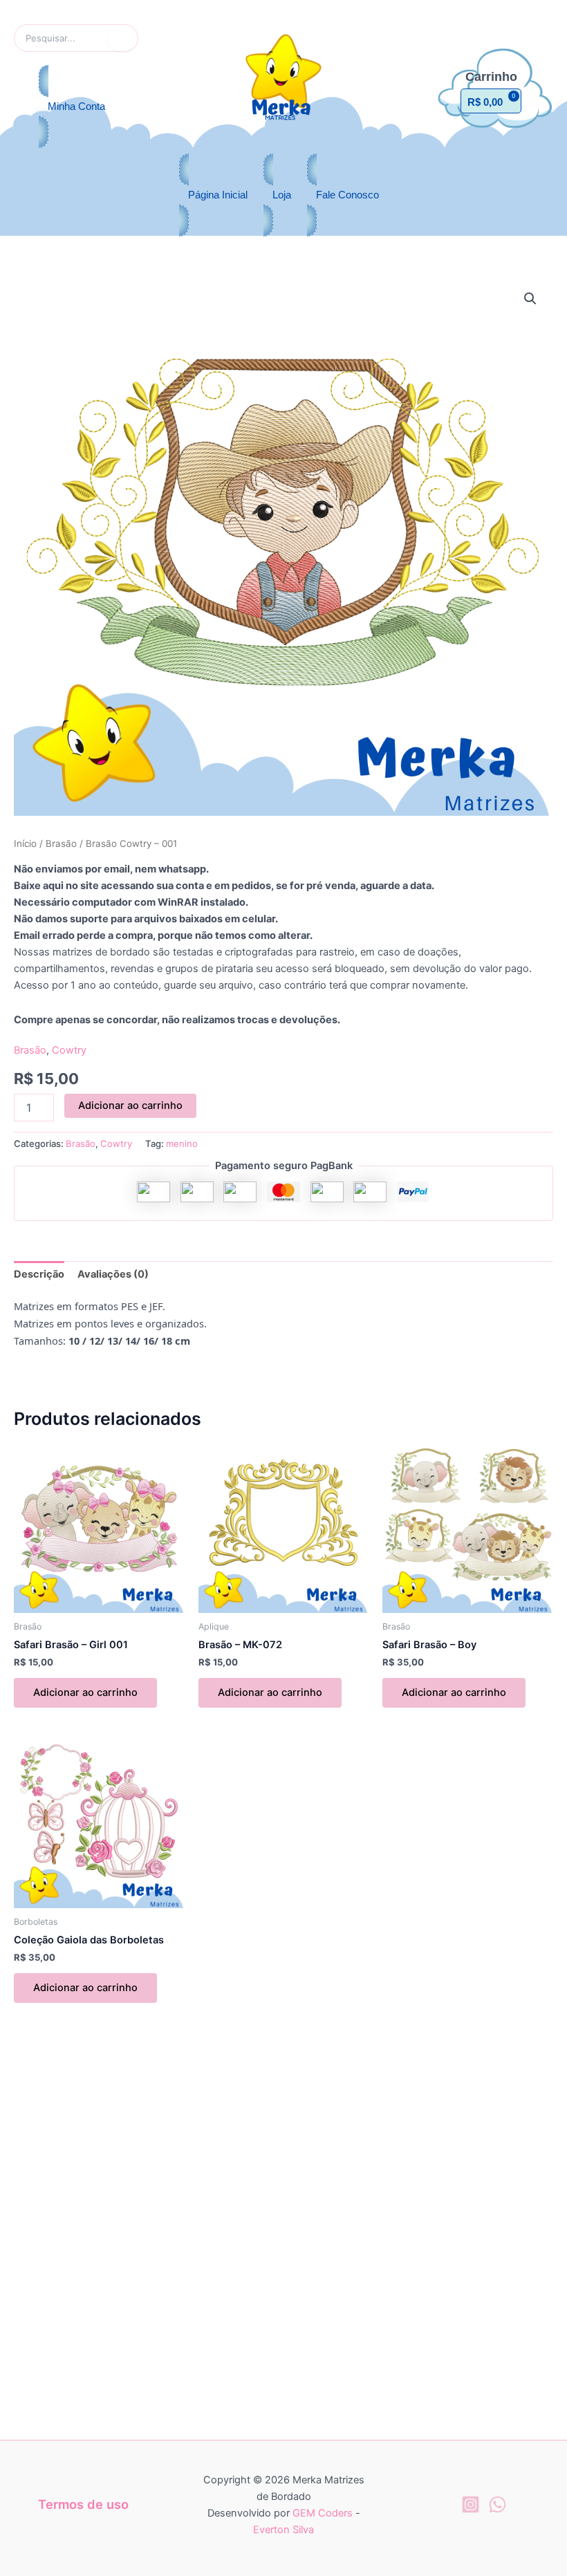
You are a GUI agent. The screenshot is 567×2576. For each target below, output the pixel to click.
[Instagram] (471, 2504)
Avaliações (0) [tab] (113, 1274)
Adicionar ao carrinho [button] (85, 1692)
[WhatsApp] (498, 2504)
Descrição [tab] (39, 1274)
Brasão (61, 843)
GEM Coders (323, 2513)
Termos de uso (83, 2504)
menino (182, 1144)
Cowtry (69, 1050)
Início (25, 843)
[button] (530, 299)
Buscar (123, 38)
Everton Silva (283, 2530)
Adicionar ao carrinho (130, 1105)
